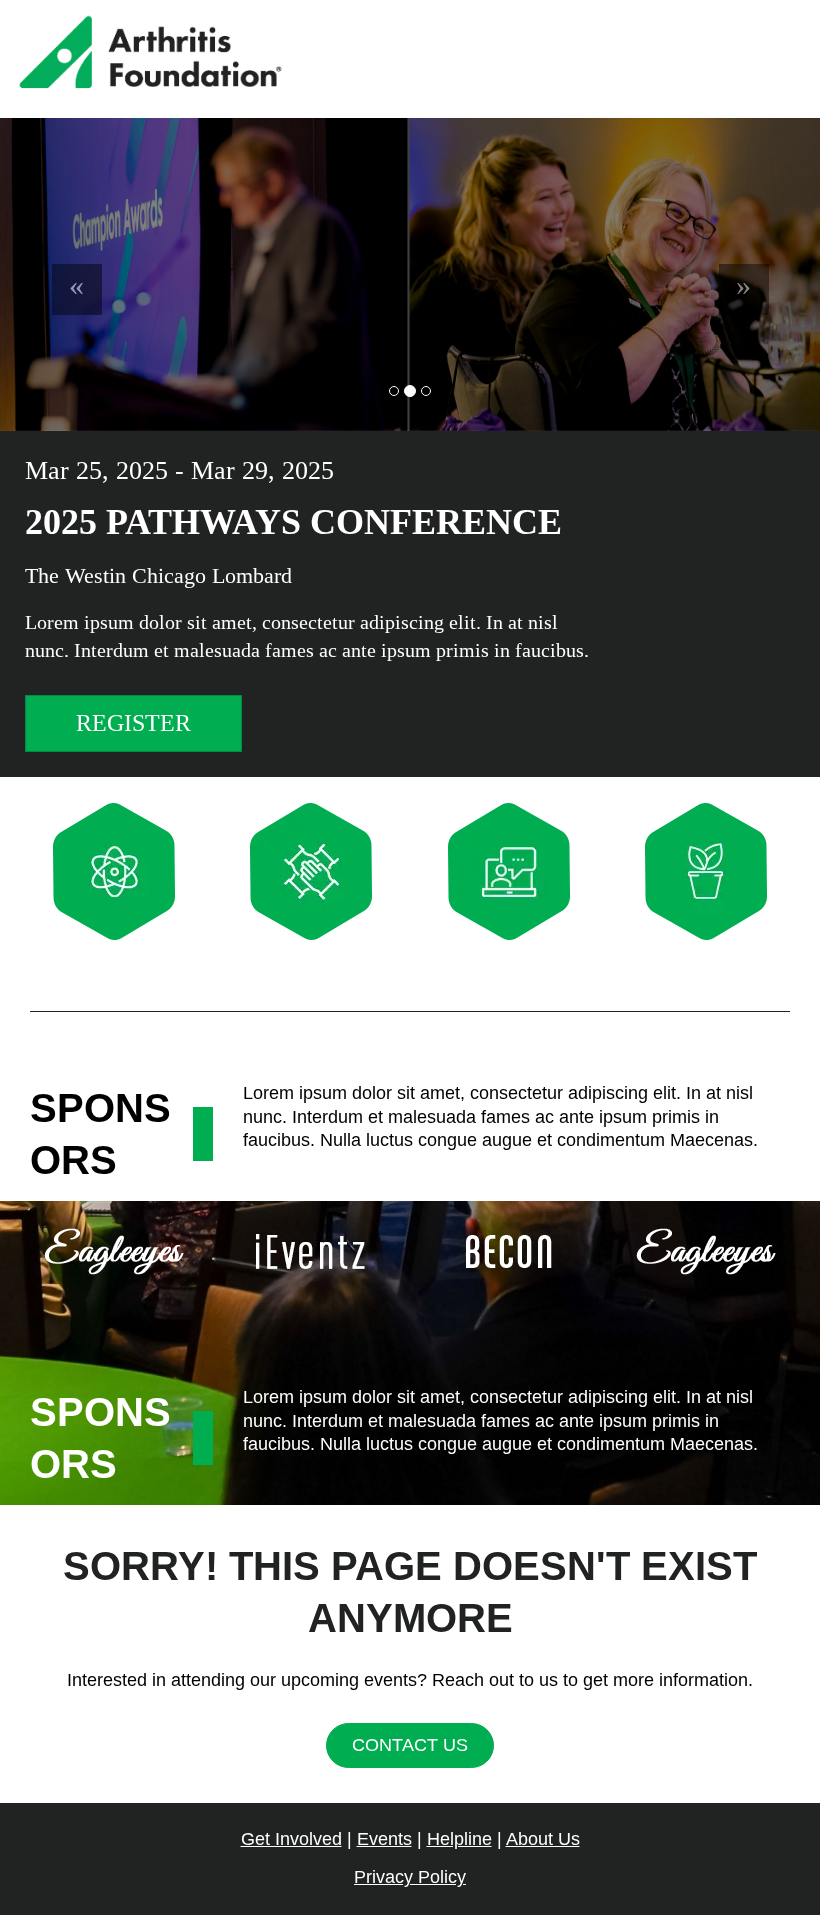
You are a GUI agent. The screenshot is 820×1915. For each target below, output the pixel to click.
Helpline (459, 1839)
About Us (543, 1839)
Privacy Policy (410, 1877)
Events (384, 1839)
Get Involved (291, 1839)
